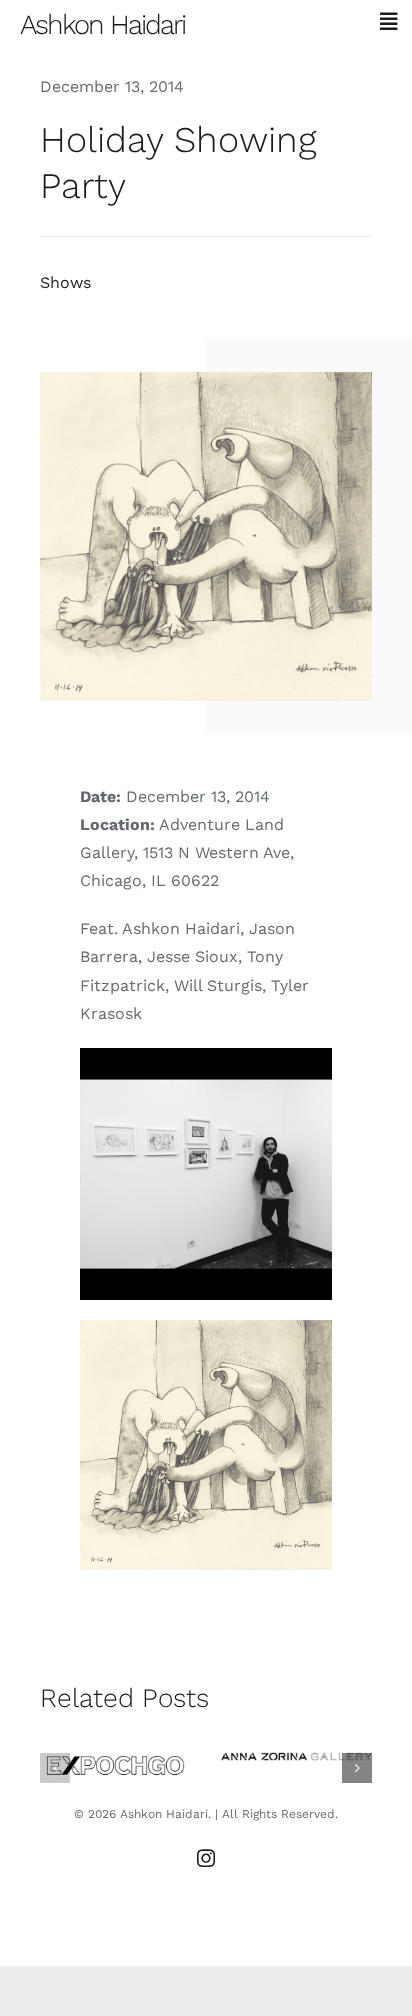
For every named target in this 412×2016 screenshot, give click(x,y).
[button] (55, 1768)
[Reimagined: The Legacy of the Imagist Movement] (296, 1756)
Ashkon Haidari (102, 24)
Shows (65, 282)
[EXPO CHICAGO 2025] (115, 1766)
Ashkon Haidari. (165, 1814)
